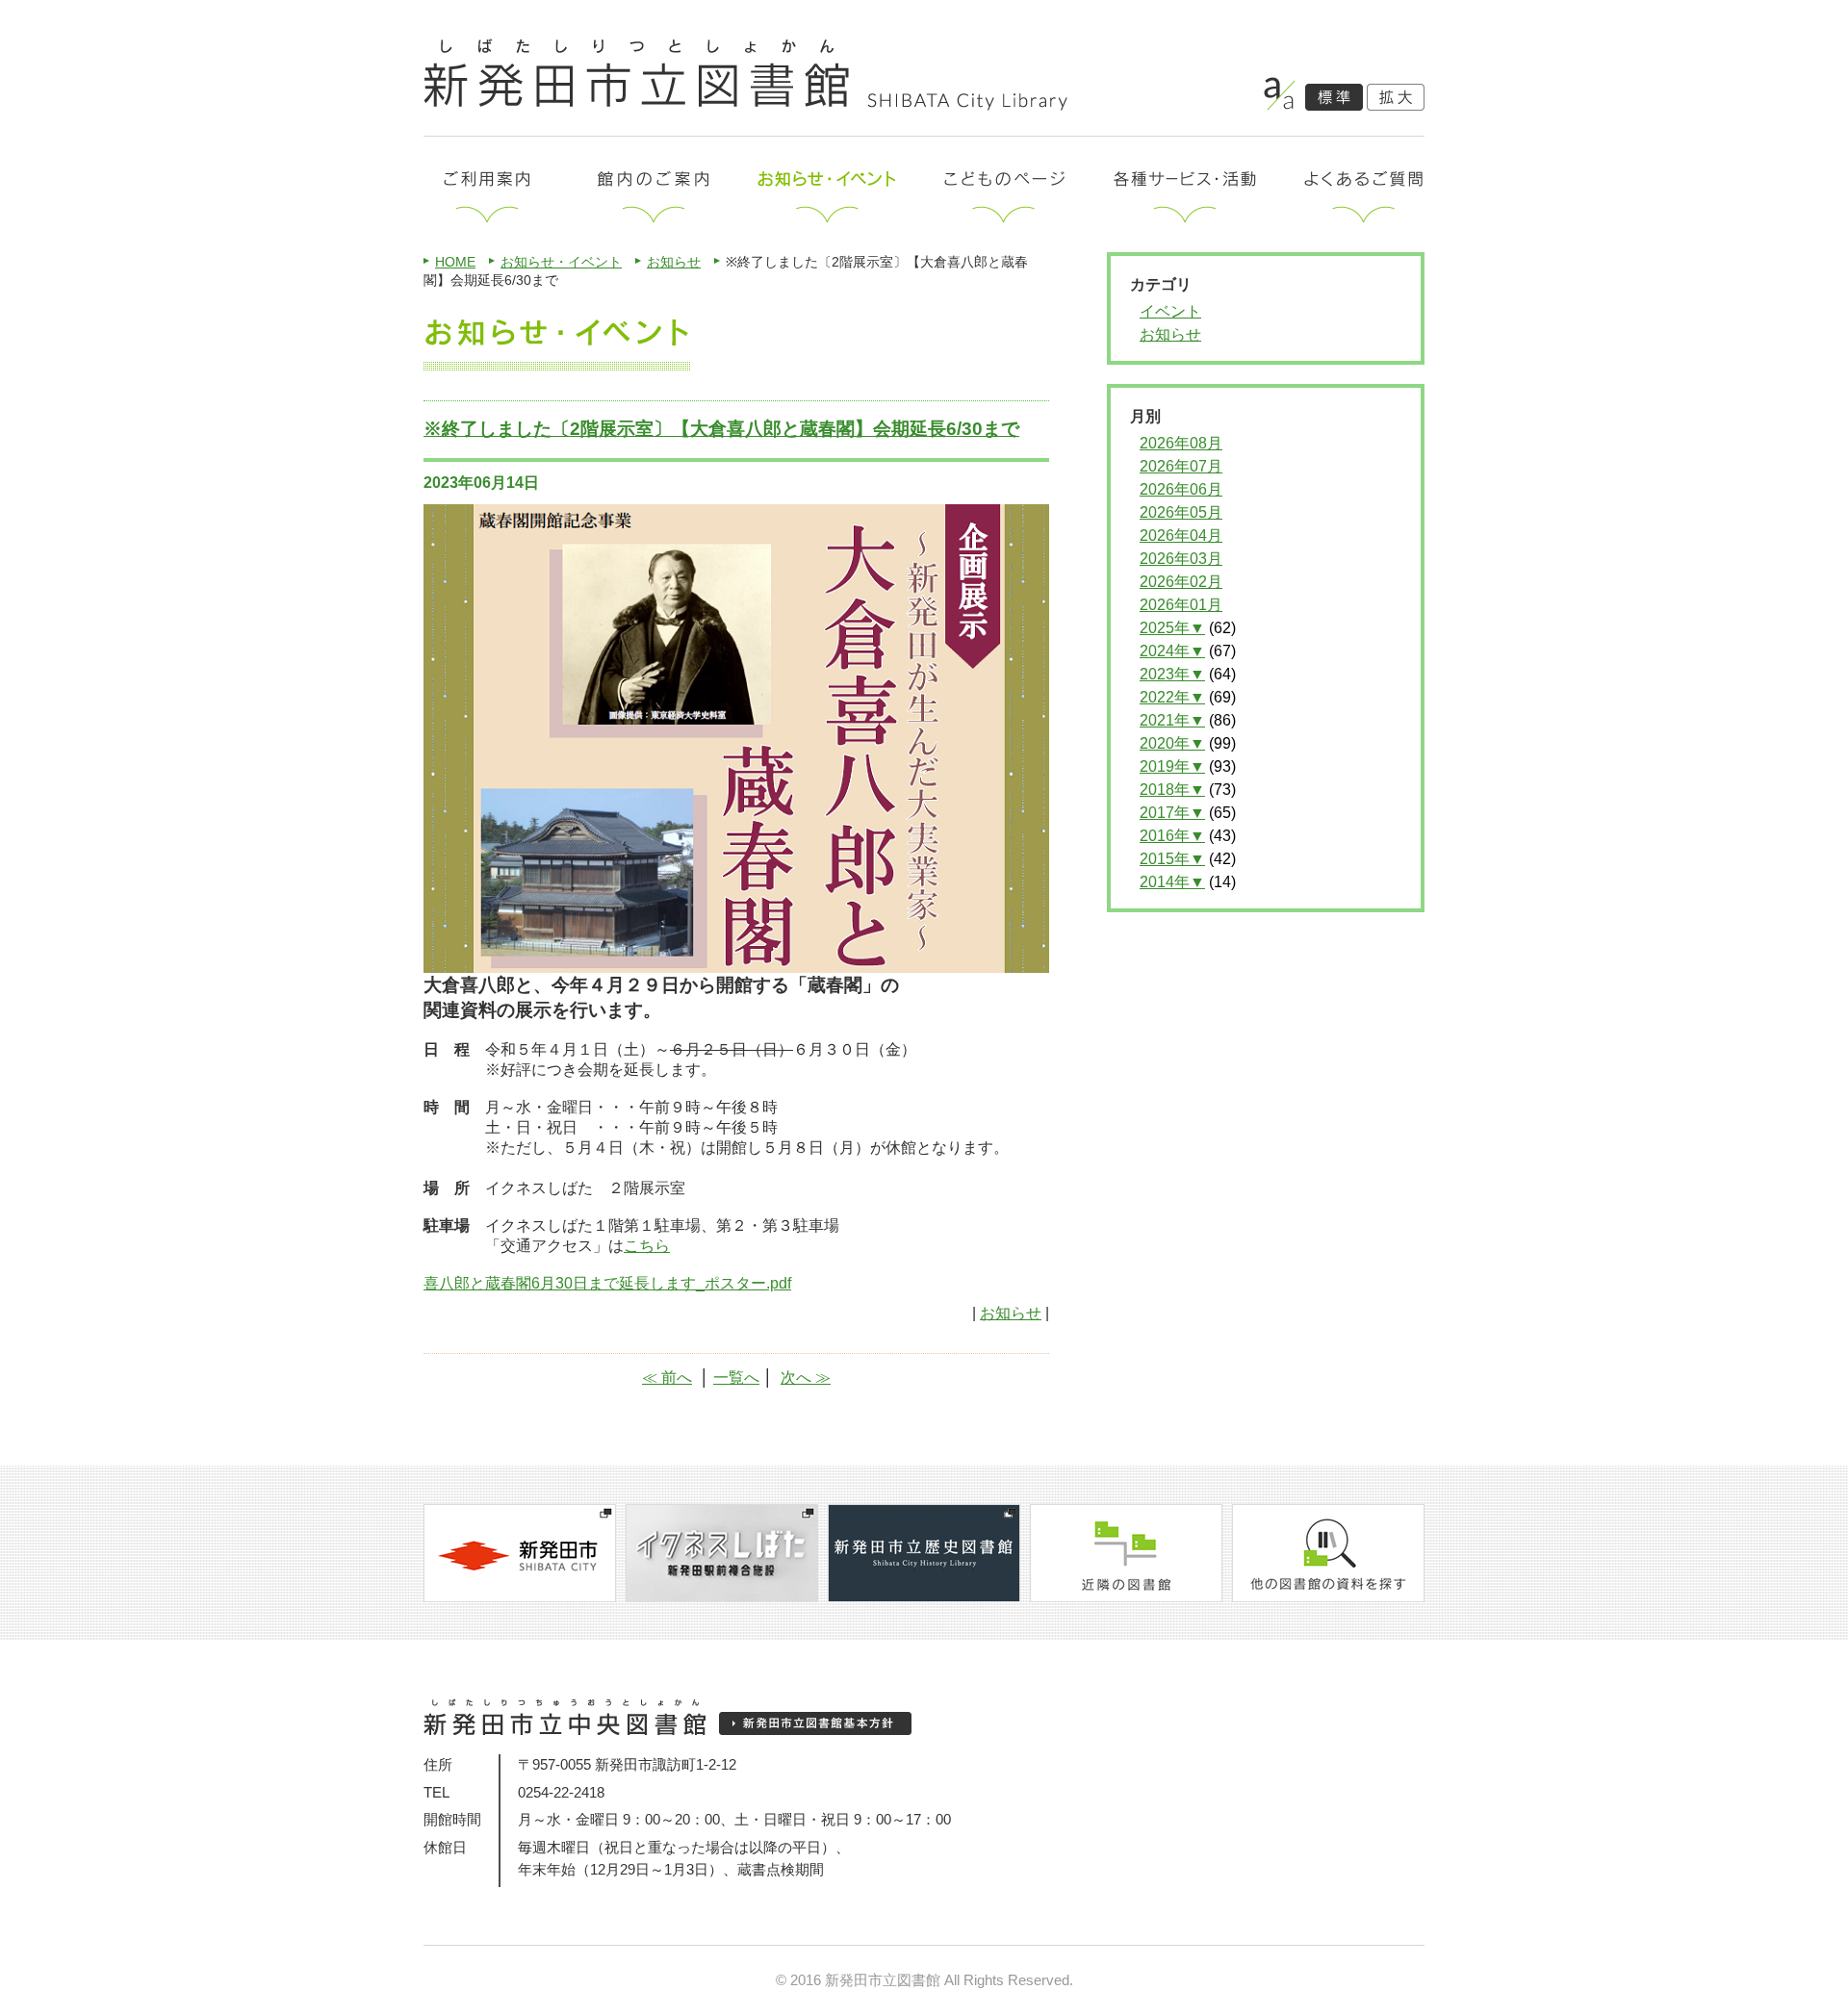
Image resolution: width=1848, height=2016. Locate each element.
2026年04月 (1181, 536)
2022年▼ (1172, 697)
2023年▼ (1172, 674)
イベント (1170, 311)
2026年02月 (1181, 582)
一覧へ (736, 1378)
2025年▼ (1172, 628)
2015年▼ (1172, 859)
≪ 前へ (667, 1378)
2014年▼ (1172, 882)
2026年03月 (1181, 559)
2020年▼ (1172, 743)
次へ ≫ (806, 1378)
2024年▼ (1172, 651)
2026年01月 (1181, 605)
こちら (647, 1246)
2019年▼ (1172, 766)
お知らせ (674, 262)
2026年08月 (1181, 443)
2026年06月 (1181, 489)
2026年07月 (1181, 466)
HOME (455, 262)
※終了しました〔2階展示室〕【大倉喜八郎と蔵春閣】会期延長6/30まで (721, 429)
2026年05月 (1181, 512)
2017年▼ (1172, 813)
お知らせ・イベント (561, 262)
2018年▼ (1172, 790)
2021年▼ (1172, 720)
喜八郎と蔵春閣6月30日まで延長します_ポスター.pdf (607, 1283)
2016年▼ (1172, 836)
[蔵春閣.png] (736, 964)
